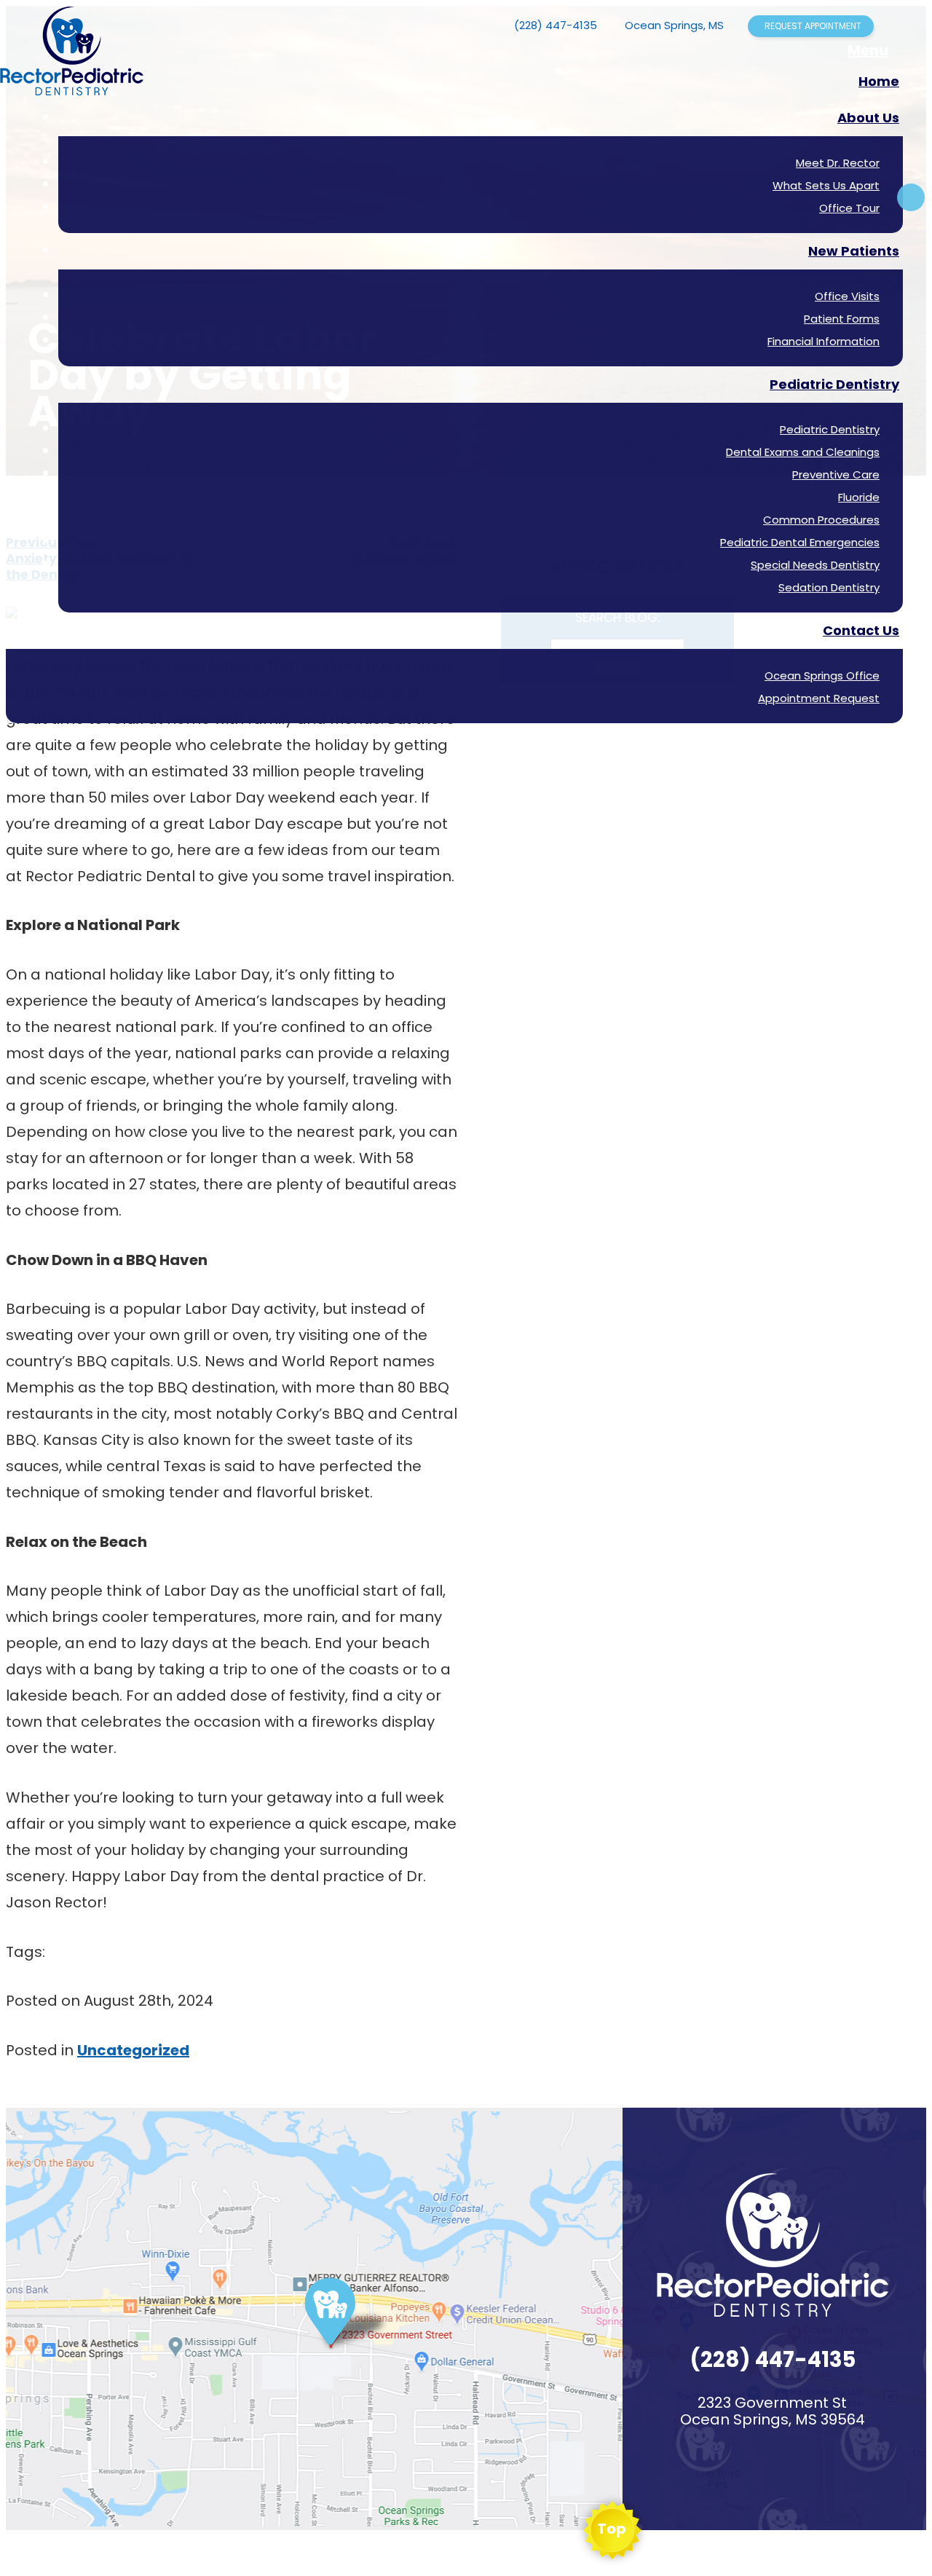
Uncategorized (133, 2050)
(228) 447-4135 (556, 25)
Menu (868, 50)
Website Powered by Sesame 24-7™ (86, 2556)
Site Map (192, 2556)
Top (612, 2529)
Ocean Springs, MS (674, 25)
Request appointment (813, 26)
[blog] (911, 197)
